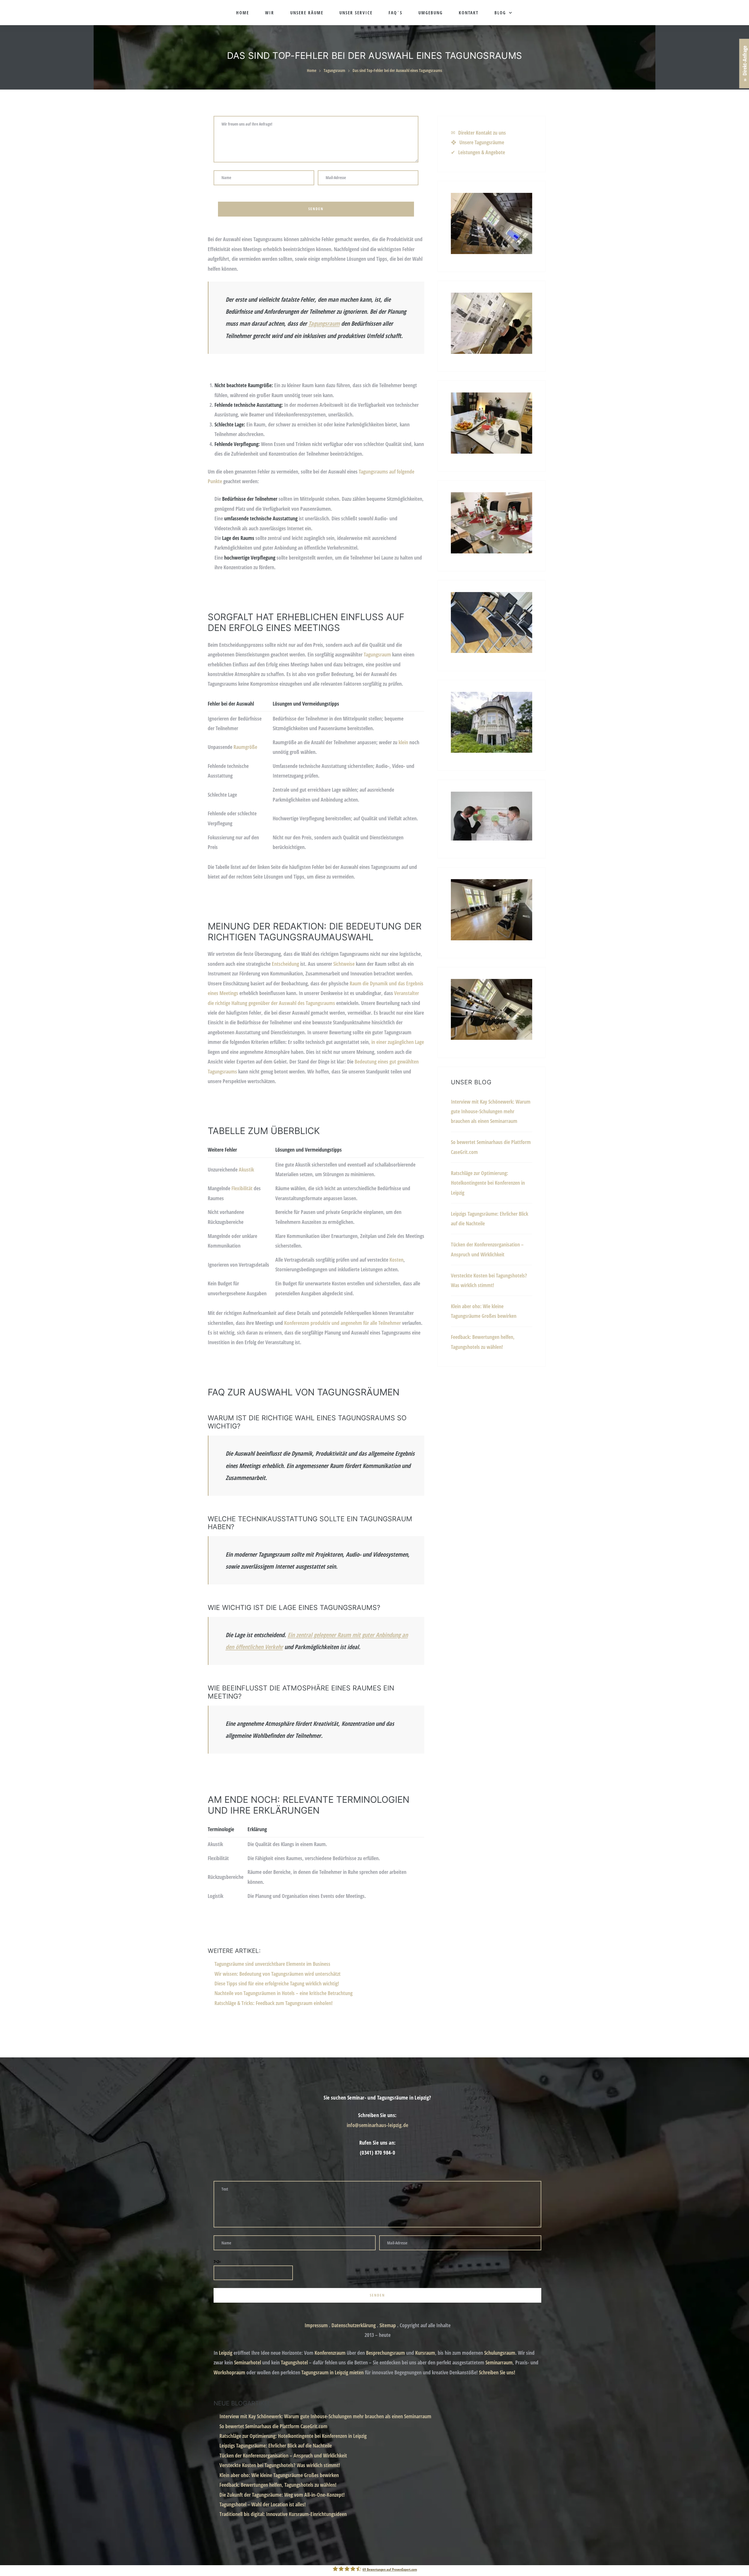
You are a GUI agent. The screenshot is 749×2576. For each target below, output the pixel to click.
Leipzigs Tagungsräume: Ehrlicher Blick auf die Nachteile (276, 2445)
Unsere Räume (307, 13)
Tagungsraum (334, 70)
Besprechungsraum (385, 2353)
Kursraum (425, 2353)
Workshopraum (229, 2372)
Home (243, 13)
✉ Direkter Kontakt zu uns (478, 133)
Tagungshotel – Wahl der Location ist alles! (263, 2504)
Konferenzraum (330, 2353)
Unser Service (356, 13)
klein (403, 742)
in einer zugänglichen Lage (398, 1042)
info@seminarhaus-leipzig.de (378, 2125)
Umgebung (431, 13)
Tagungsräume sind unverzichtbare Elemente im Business (272, 1964)
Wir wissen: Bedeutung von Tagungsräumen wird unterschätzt (278, 1974)
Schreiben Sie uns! (497, 2372)
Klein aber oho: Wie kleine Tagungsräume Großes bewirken (279, 2475)
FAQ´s (395, 13)
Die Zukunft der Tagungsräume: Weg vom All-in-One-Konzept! (282, 2495)
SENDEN (434, 1363)
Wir (270, 13)
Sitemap (388, 2325)
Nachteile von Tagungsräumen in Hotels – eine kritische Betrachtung (284, 1993)
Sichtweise (344, 964)
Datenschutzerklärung (354, 2325)
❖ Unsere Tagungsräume (477, 142)
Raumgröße (245, 747)
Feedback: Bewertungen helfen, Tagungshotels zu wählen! (278, 2485)
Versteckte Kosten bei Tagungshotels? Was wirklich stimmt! (280, 2465)
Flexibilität (242, 1188)
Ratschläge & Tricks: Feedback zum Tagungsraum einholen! (274, 2003)
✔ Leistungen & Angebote (478, 152)
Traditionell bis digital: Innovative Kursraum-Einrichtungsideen (283, 2514)
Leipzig (226, 2353)
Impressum (316, 2325)
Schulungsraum (500, 2353)
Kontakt (469, 13)
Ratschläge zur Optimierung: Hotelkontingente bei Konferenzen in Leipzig (488, 1183)
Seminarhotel (248, 2362)
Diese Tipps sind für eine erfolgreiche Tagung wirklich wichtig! (277, 1983)
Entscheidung (285, 964)
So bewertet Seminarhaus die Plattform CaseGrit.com (273, 2426)
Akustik (246, 1169)
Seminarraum (499, 2362)
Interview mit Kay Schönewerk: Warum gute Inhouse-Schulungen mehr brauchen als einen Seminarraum (491, 1111)
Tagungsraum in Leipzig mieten (333, 2372)
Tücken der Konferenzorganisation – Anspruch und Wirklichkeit (283, 2455)
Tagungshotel (294, 2362)
